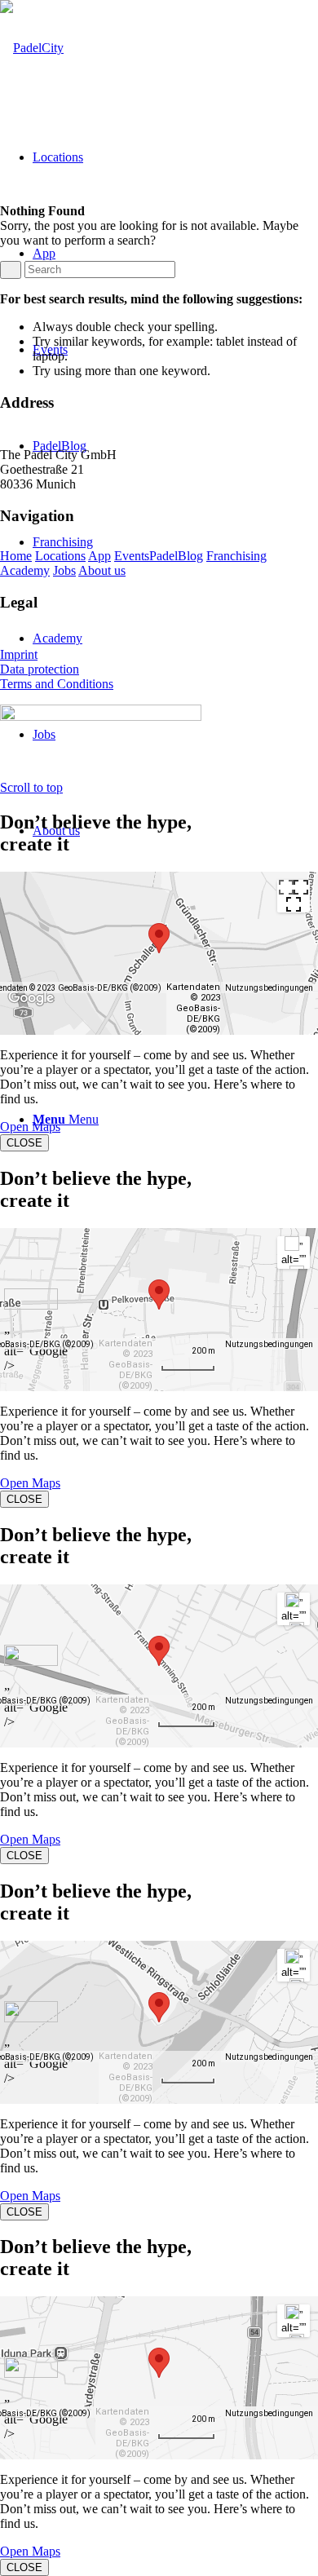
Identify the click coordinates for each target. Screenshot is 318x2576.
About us (102, 570)
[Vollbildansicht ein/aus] (294, 896)
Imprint (19, 654)
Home (16, 556)
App (99, 556)
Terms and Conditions (57, 684)
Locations (60, 556)
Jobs (64, 570)
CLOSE (24, 1143)
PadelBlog (176, 556)
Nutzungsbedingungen (269, 988)
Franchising (236, 556)
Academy (25, 570)
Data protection (40, 669)
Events (132, 556)
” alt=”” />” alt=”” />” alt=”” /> (294, 1255)
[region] (159, 953)
